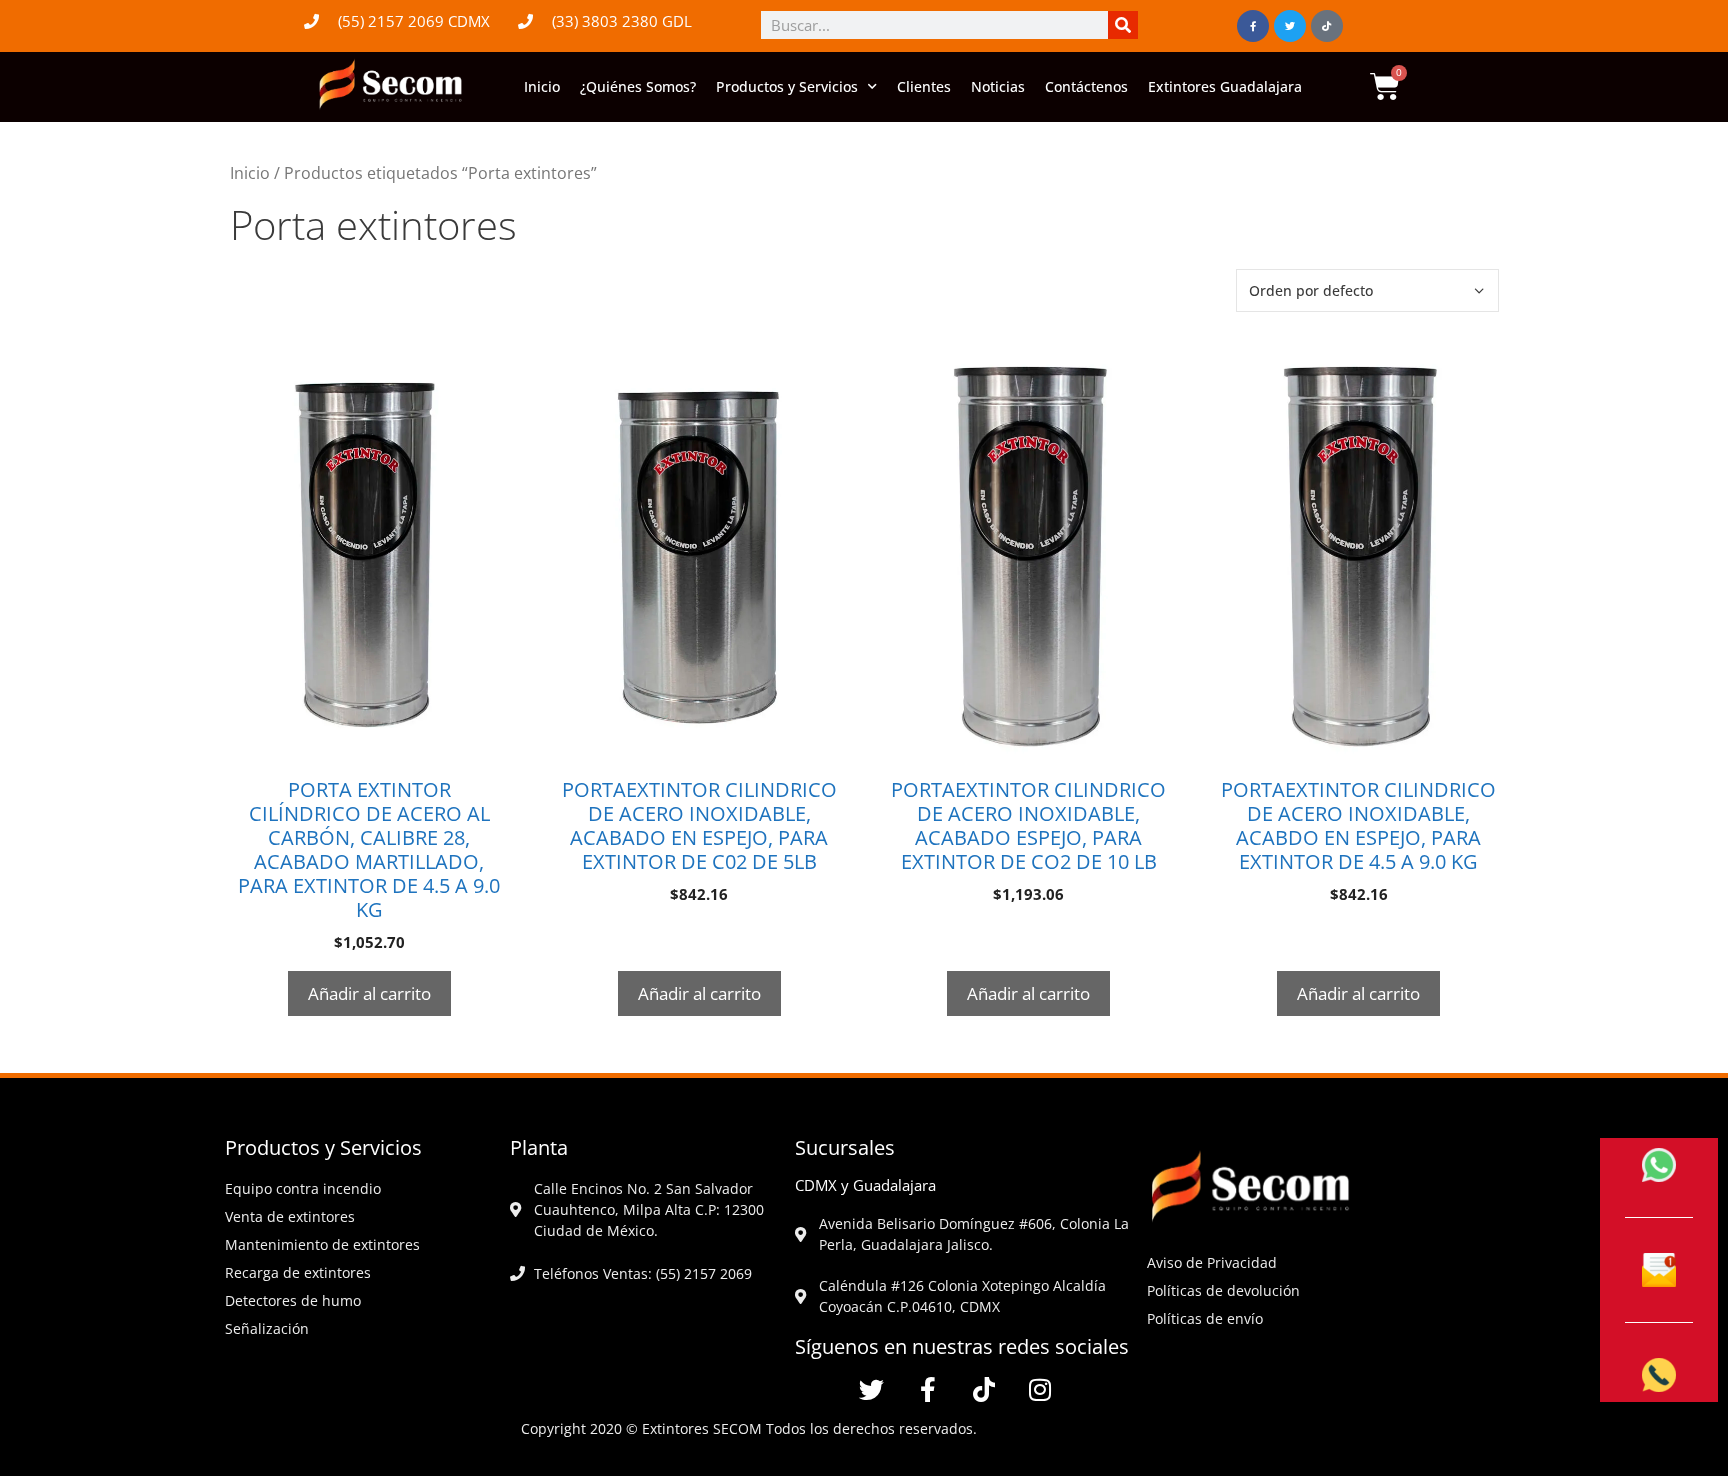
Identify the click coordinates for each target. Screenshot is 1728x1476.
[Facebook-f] (1253, 26)
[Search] (1123, 25)
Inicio (542, 86)
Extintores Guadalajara (1225, 86)
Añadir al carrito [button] (369, 993)
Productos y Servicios (787, 86)
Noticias (998, 86)
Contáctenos (1086, 86)
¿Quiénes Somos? (638, 86)
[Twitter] (1290, 26)
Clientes (924, 86)
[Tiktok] (1327, 26)
